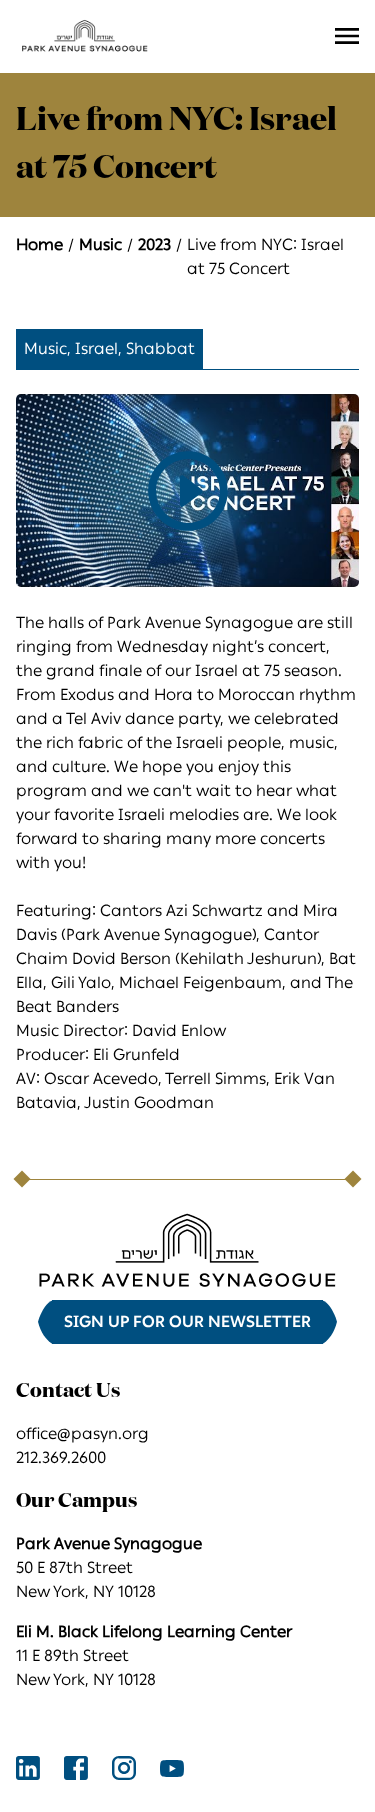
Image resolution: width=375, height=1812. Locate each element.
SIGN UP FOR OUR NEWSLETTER (187, 1321)
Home (39, 244)
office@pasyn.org (82, 1433)
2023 (154, 244)
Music (100, 244)
